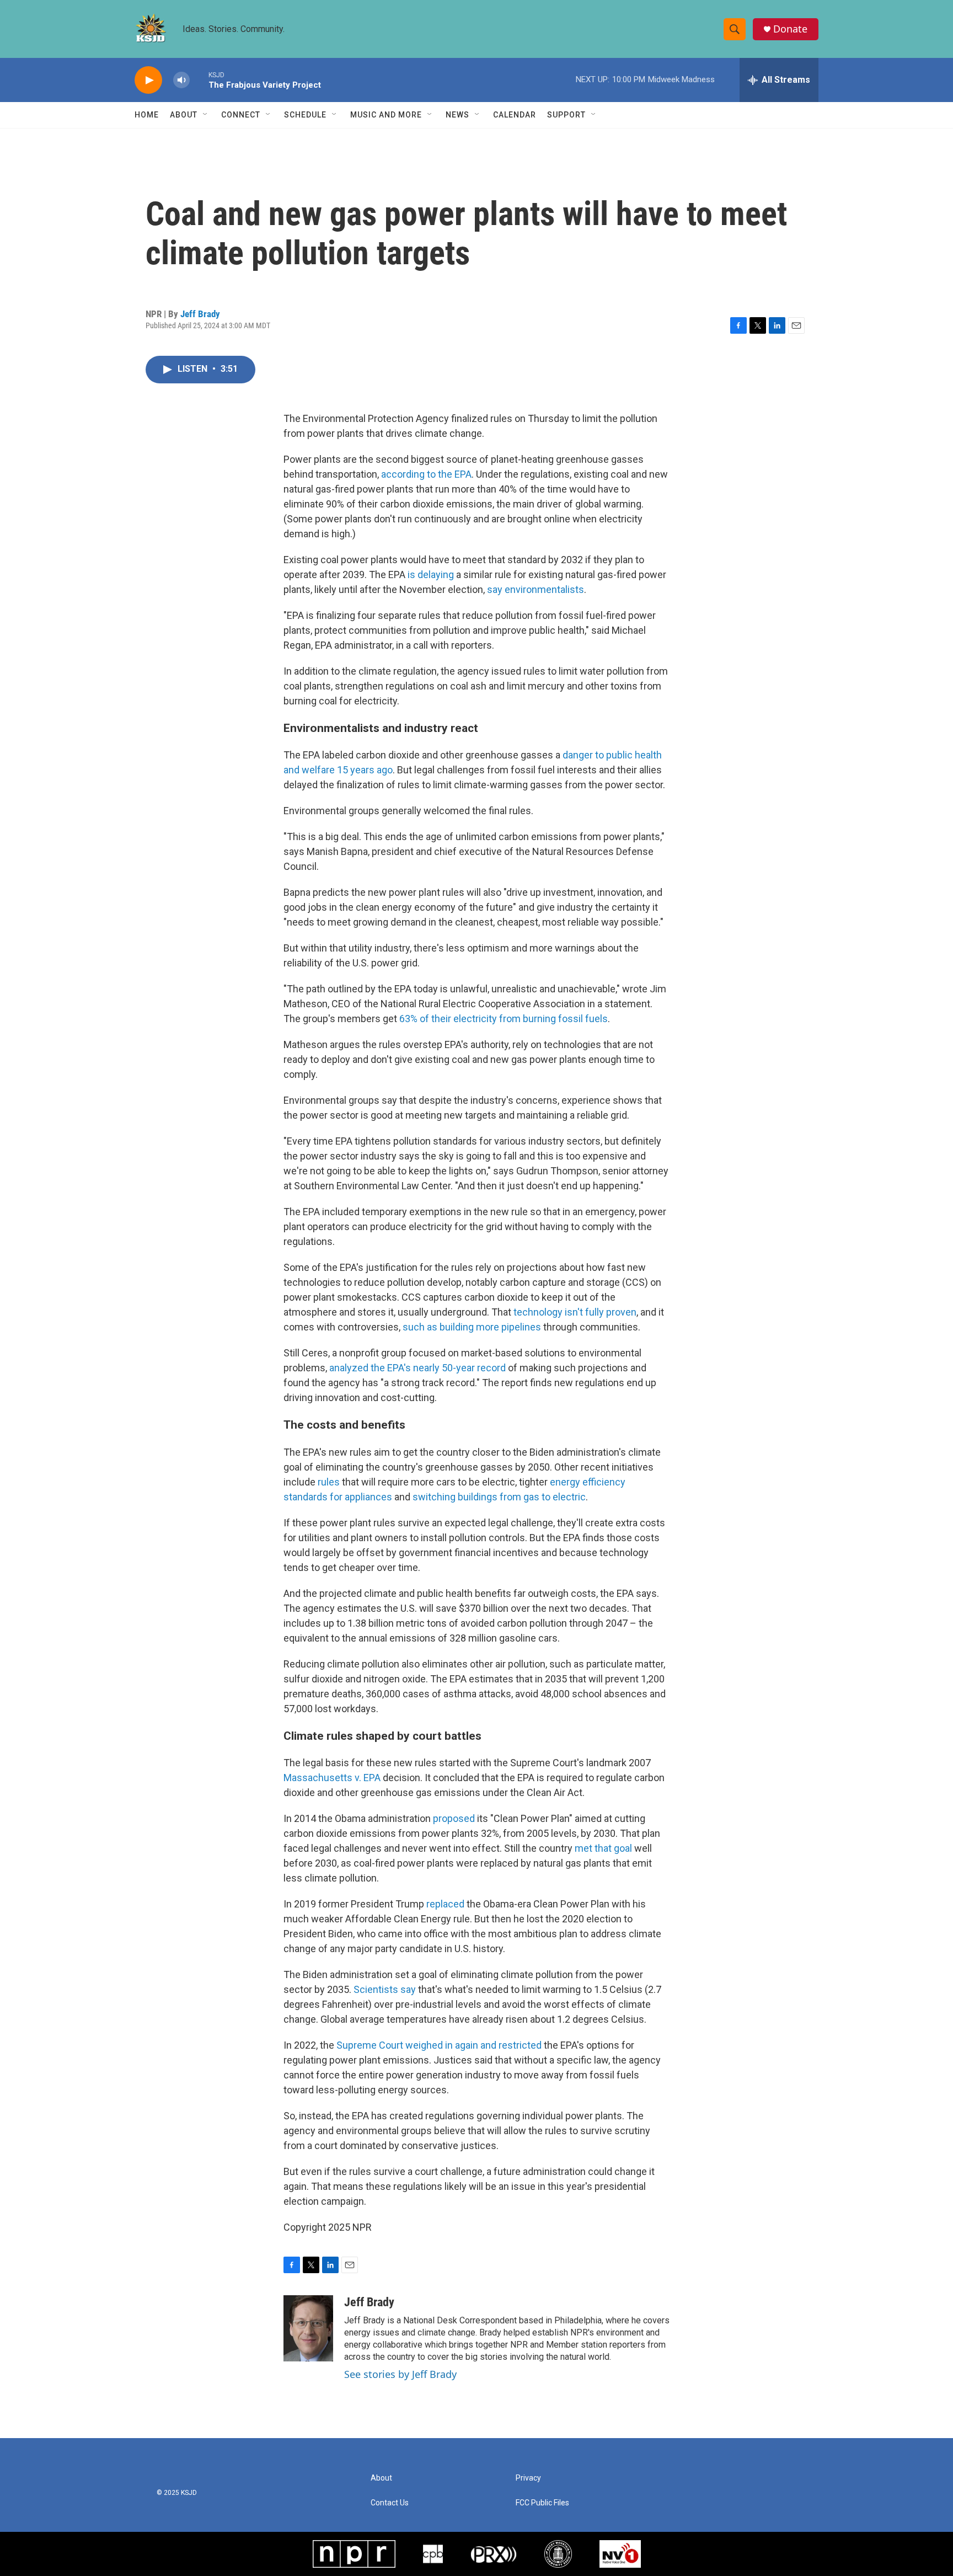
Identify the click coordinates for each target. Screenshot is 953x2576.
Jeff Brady (200, 314)
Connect (241, 115)
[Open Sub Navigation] (206, 115)
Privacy (528, 2478)
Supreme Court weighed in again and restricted (439, 2045)
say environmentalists (536, 589)
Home (147, 115)
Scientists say (385, 1989)
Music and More (386, 115)
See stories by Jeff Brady (400, 2374)
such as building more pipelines (472, 1327)
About (184, 115)
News (457, 115)
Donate (790, 29)
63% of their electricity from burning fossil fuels (504, 1019)
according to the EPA (426, 474)
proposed (454, 1818)
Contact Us (390, 2503)
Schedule (305, 115)
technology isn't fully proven (575, 1312)
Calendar (515, 115)
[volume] (181, 80)
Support (566, 115)
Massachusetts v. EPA (332, 1778)
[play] (148, 80)
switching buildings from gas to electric (499, 1497)
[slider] (199, 80)
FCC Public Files (542, 2503)
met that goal (603, 1848)
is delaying (431, 574)
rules (329, 1482)
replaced (446, 1904)
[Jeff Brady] (308, 2328)
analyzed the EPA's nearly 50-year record (417, 1368)
